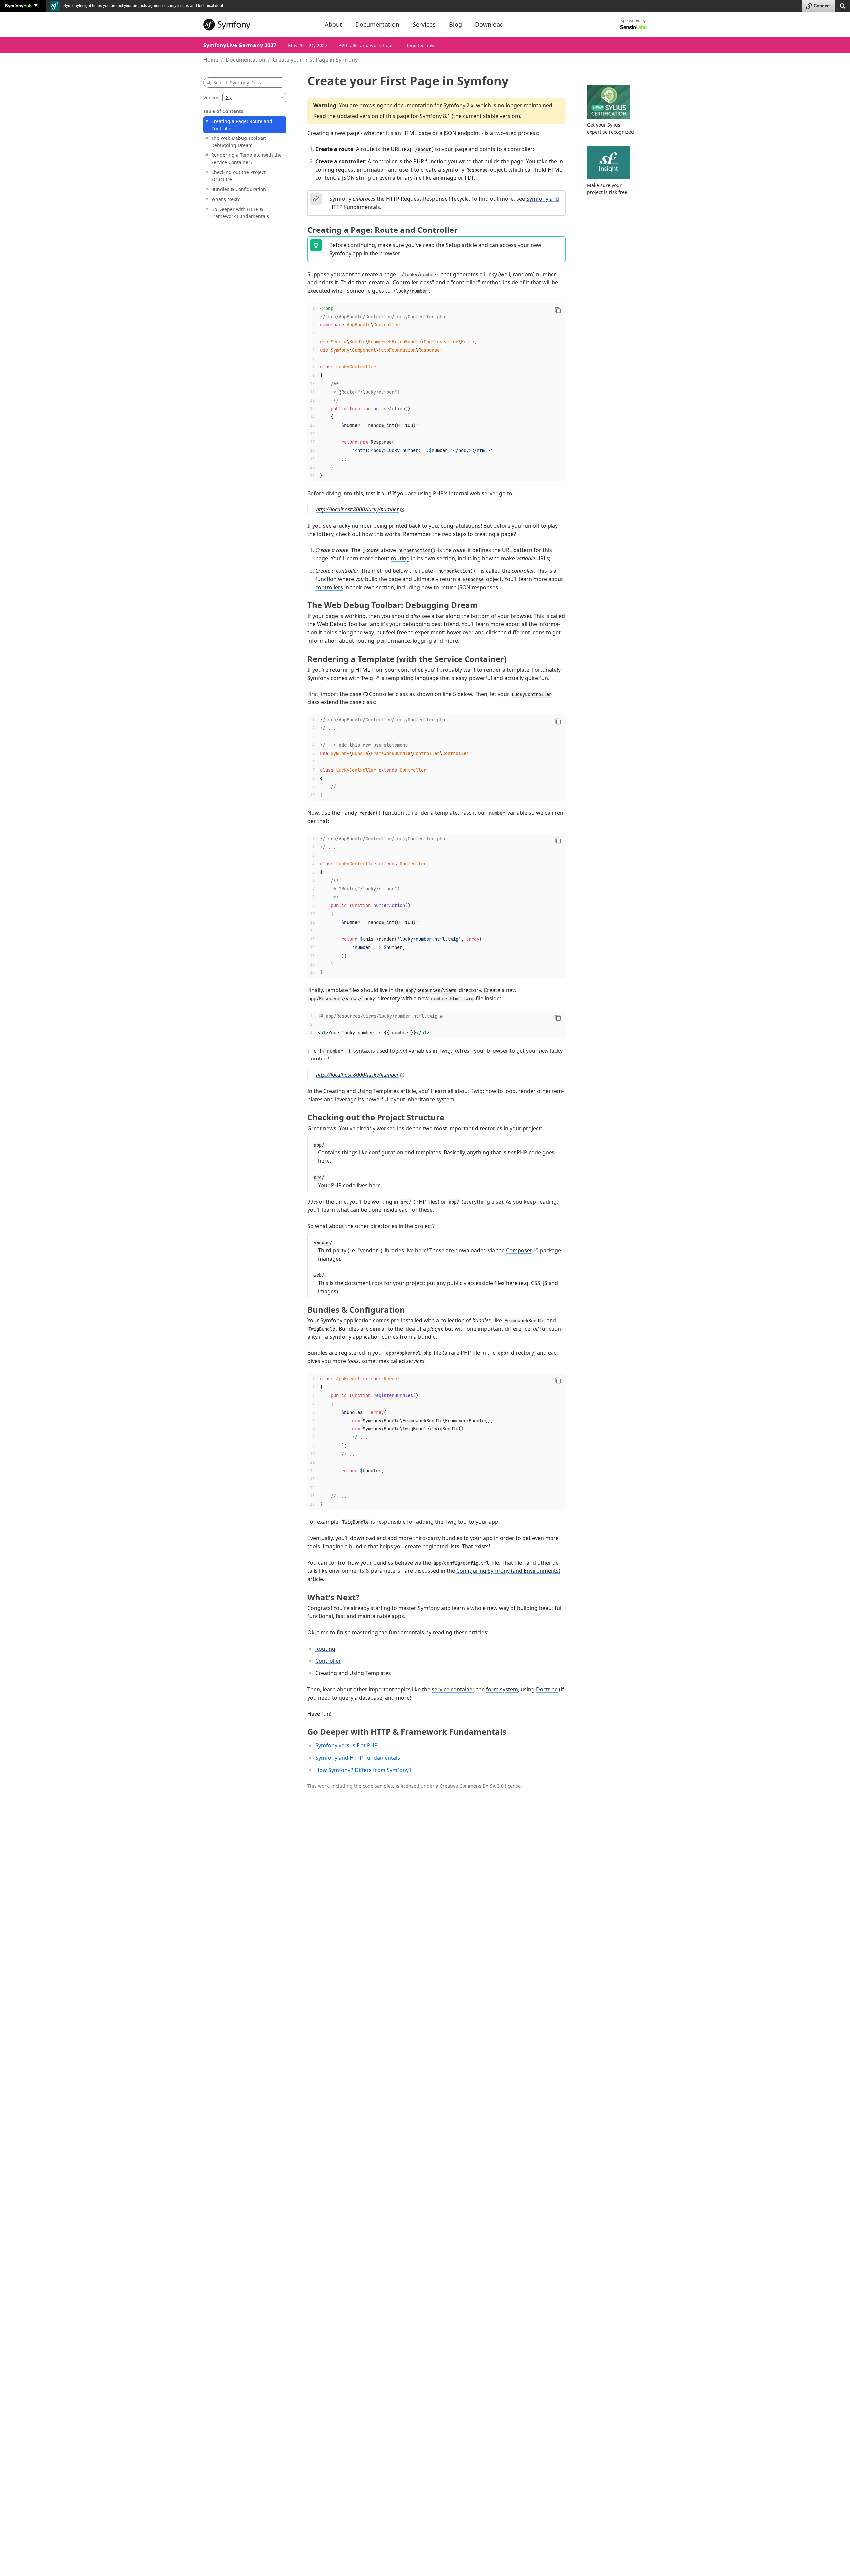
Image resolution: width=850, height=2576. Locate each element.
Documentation (246, 60)
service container (453, 1689)
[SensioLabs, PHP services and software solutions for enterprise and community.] (633, 27)
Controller (382, 694)
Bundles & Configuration (239, 189)
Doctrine (547, 1689)
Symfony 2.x (458, 105)
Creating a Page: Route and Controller (242, 125)
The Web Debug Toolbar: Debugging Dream (239, 142)
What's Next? (225, 199)
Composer (519, 1250)
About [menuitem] (333, 24)
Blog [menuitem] (455, 24)
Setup (453, 245)
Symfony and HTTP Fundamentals (358, 1758)
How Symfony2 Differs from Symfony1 (364, 1770)
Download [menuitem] (489, 24)
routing (400, 558)
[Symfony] (258, 25)
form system (502, 1689)
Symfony (18, 5)
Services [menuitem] (424, 24)
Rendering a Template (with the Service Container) (246, 159)
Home (211, 60)
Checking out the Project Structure (238, 176)
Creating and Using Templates (361, 1091)
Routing (325, 1649)
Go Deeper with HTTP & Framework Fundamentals (240, 213)
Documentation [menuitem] (377, 24)
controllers (329, 587)
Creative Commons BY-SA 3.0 (472, 1786)
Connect (822, 6)
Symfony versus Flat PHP (346, 1745)
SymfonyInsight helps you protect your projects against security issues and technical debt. (143, 6)
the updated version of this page (368, 116)
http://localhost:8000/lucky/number (357, 509)
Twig (367, 678)
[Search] (843, 5)
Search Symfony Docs (237, 83)
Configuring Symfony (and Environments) (508, 1571)
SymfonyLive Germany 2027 (240, 45)
